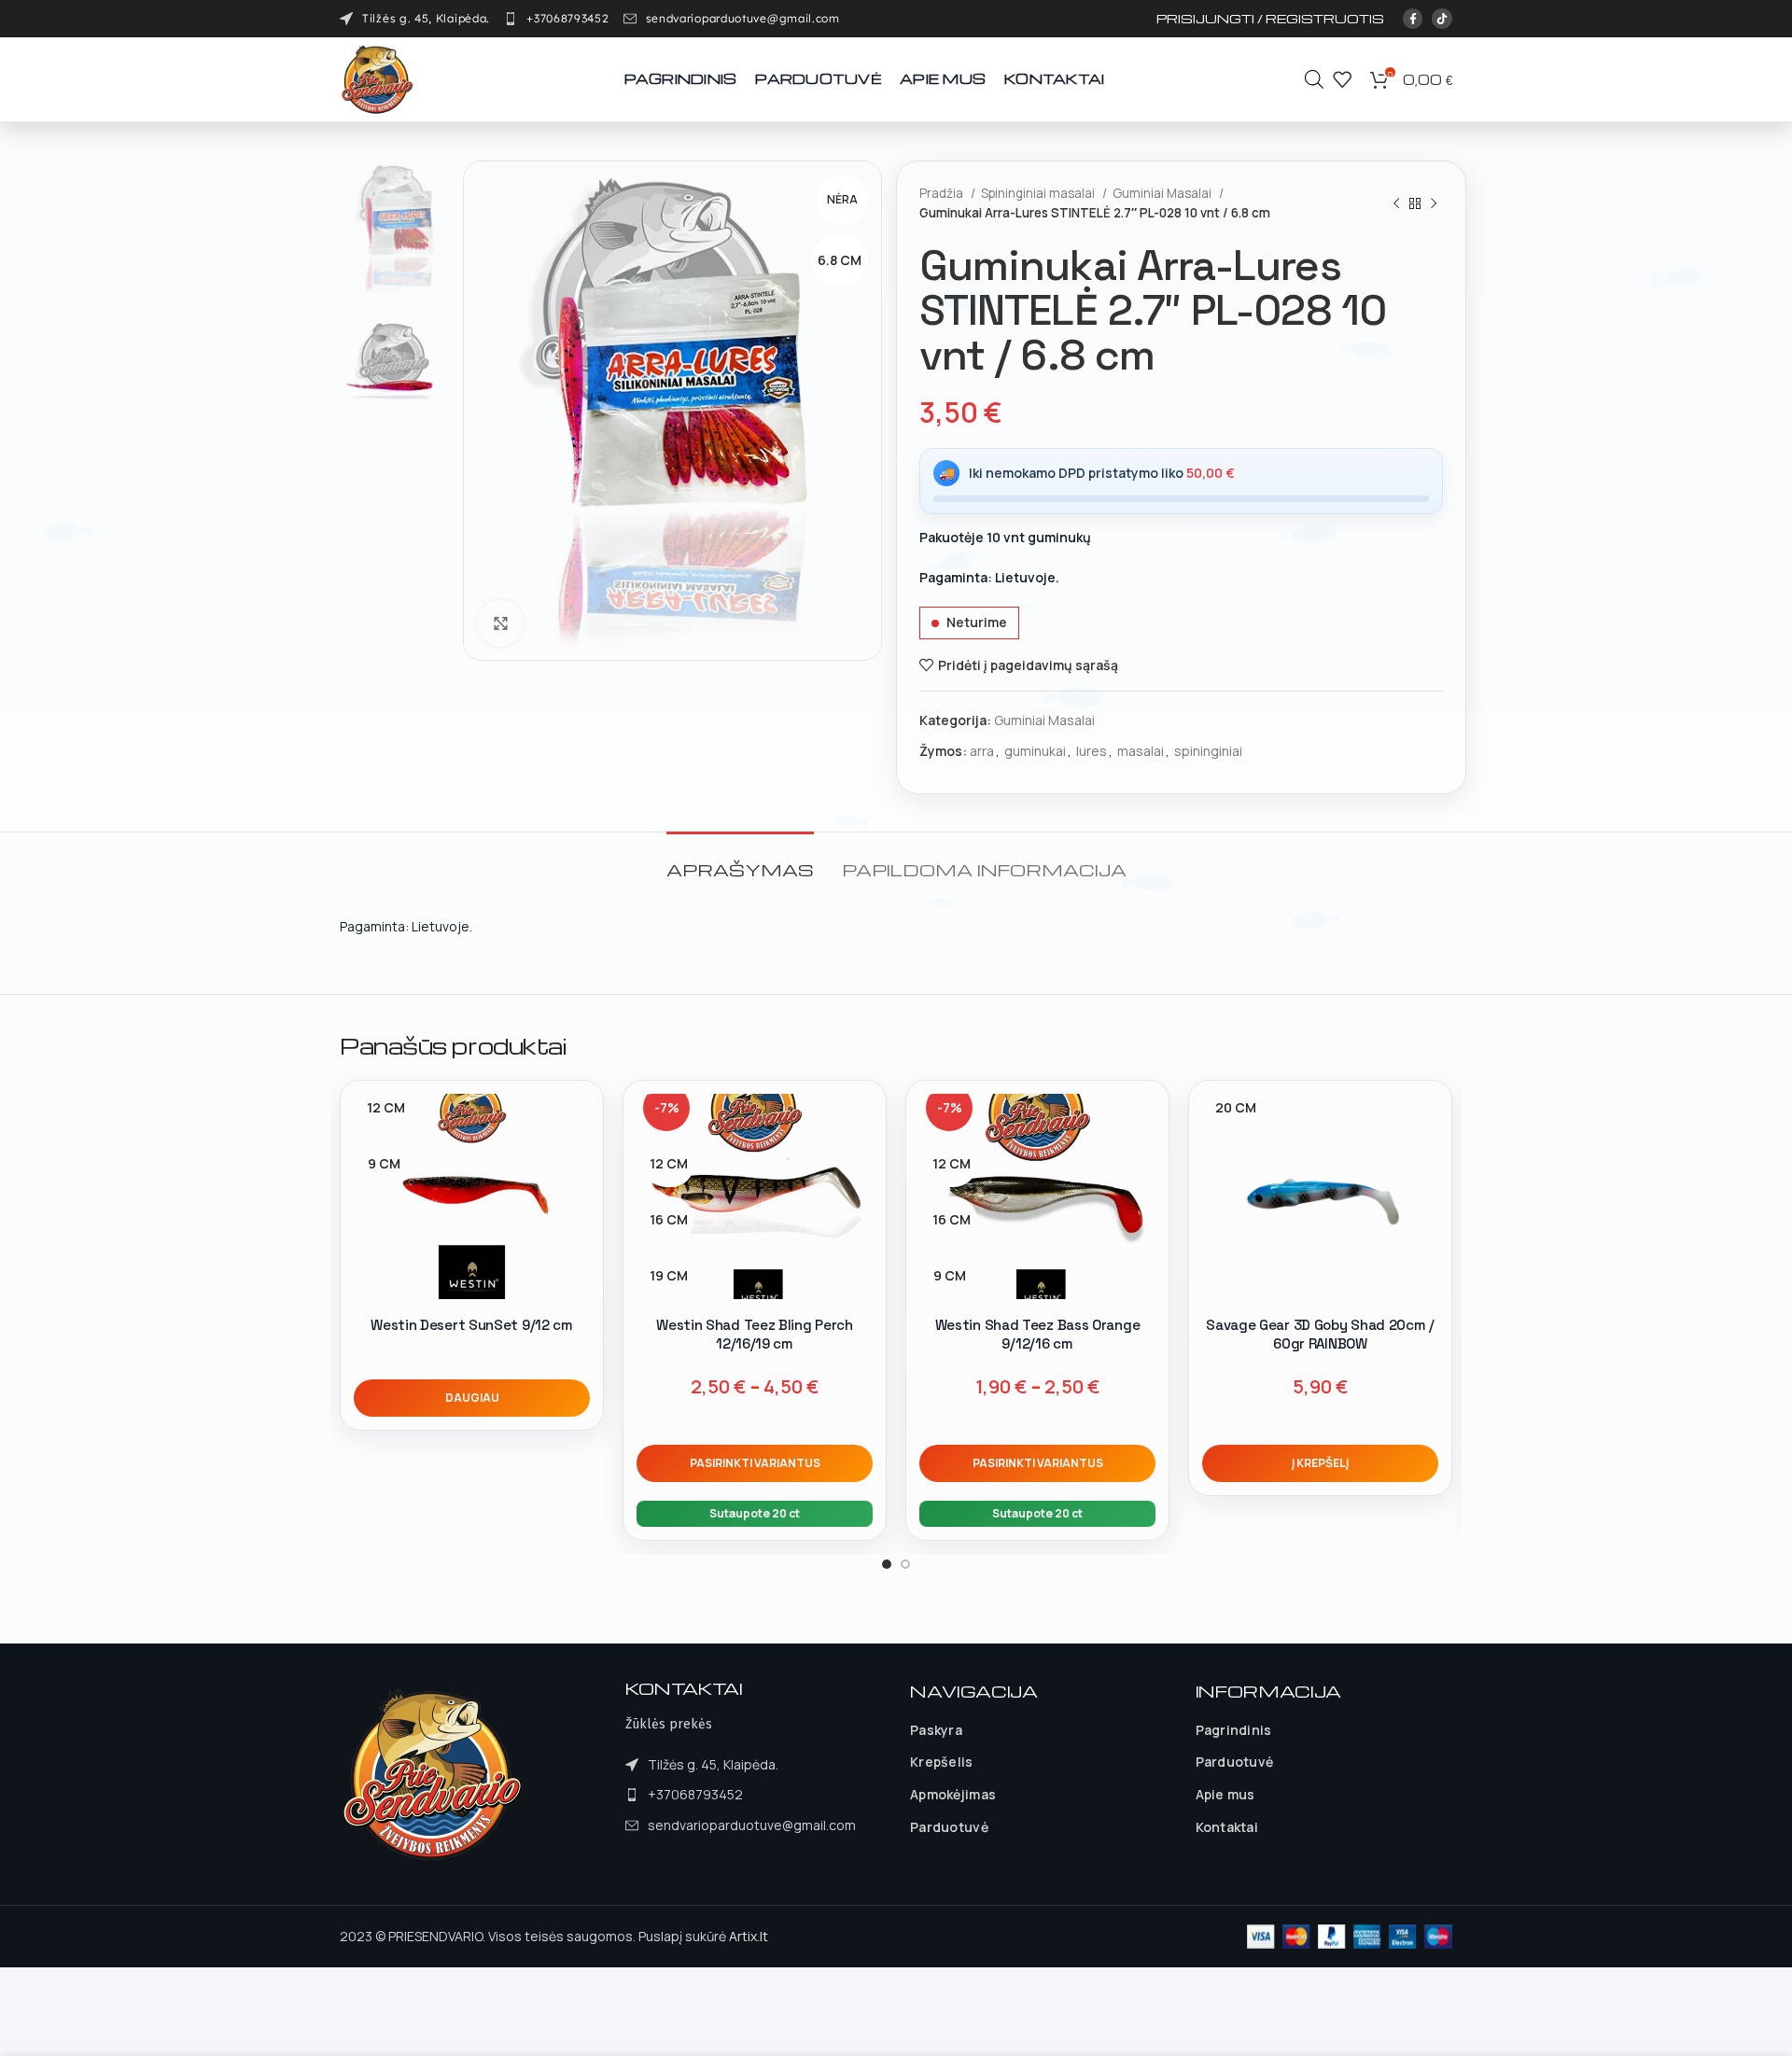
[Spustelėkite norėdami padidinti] (500, 623)
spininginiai (1208, 751)
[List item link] (556, 19)
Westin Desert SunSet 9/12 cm (472, 1325)
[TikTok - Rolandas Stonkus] (1442, 19)
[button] (1320, 1463)
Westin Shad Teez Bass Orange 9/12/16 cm (1038, 1334)
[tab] (740, 860)
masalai (1141, 751)
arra (982, 751)
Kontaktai (1227, 1827)
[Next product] (1434, 203)
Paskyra (936, 1730)
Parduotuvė (949, 1827)
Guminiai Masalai (1163, 193)
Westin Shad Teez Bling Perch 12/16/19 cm (755, 1334)
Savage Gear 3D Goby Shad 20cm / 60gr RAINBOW (1320, 1334)
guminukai (1035, 751)
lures (1092, 751)
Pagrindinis (1234, 1730)
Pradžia (943, 193)
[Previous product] (1396, 203)
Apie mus (1225, 1794)
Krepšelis (942, 1762)
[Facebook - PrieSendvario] (1413, 19)
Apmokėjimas (953, 1794)
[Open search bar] (1314, 79)
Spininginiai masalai (1039, 193)
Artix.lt (749, 1936)
